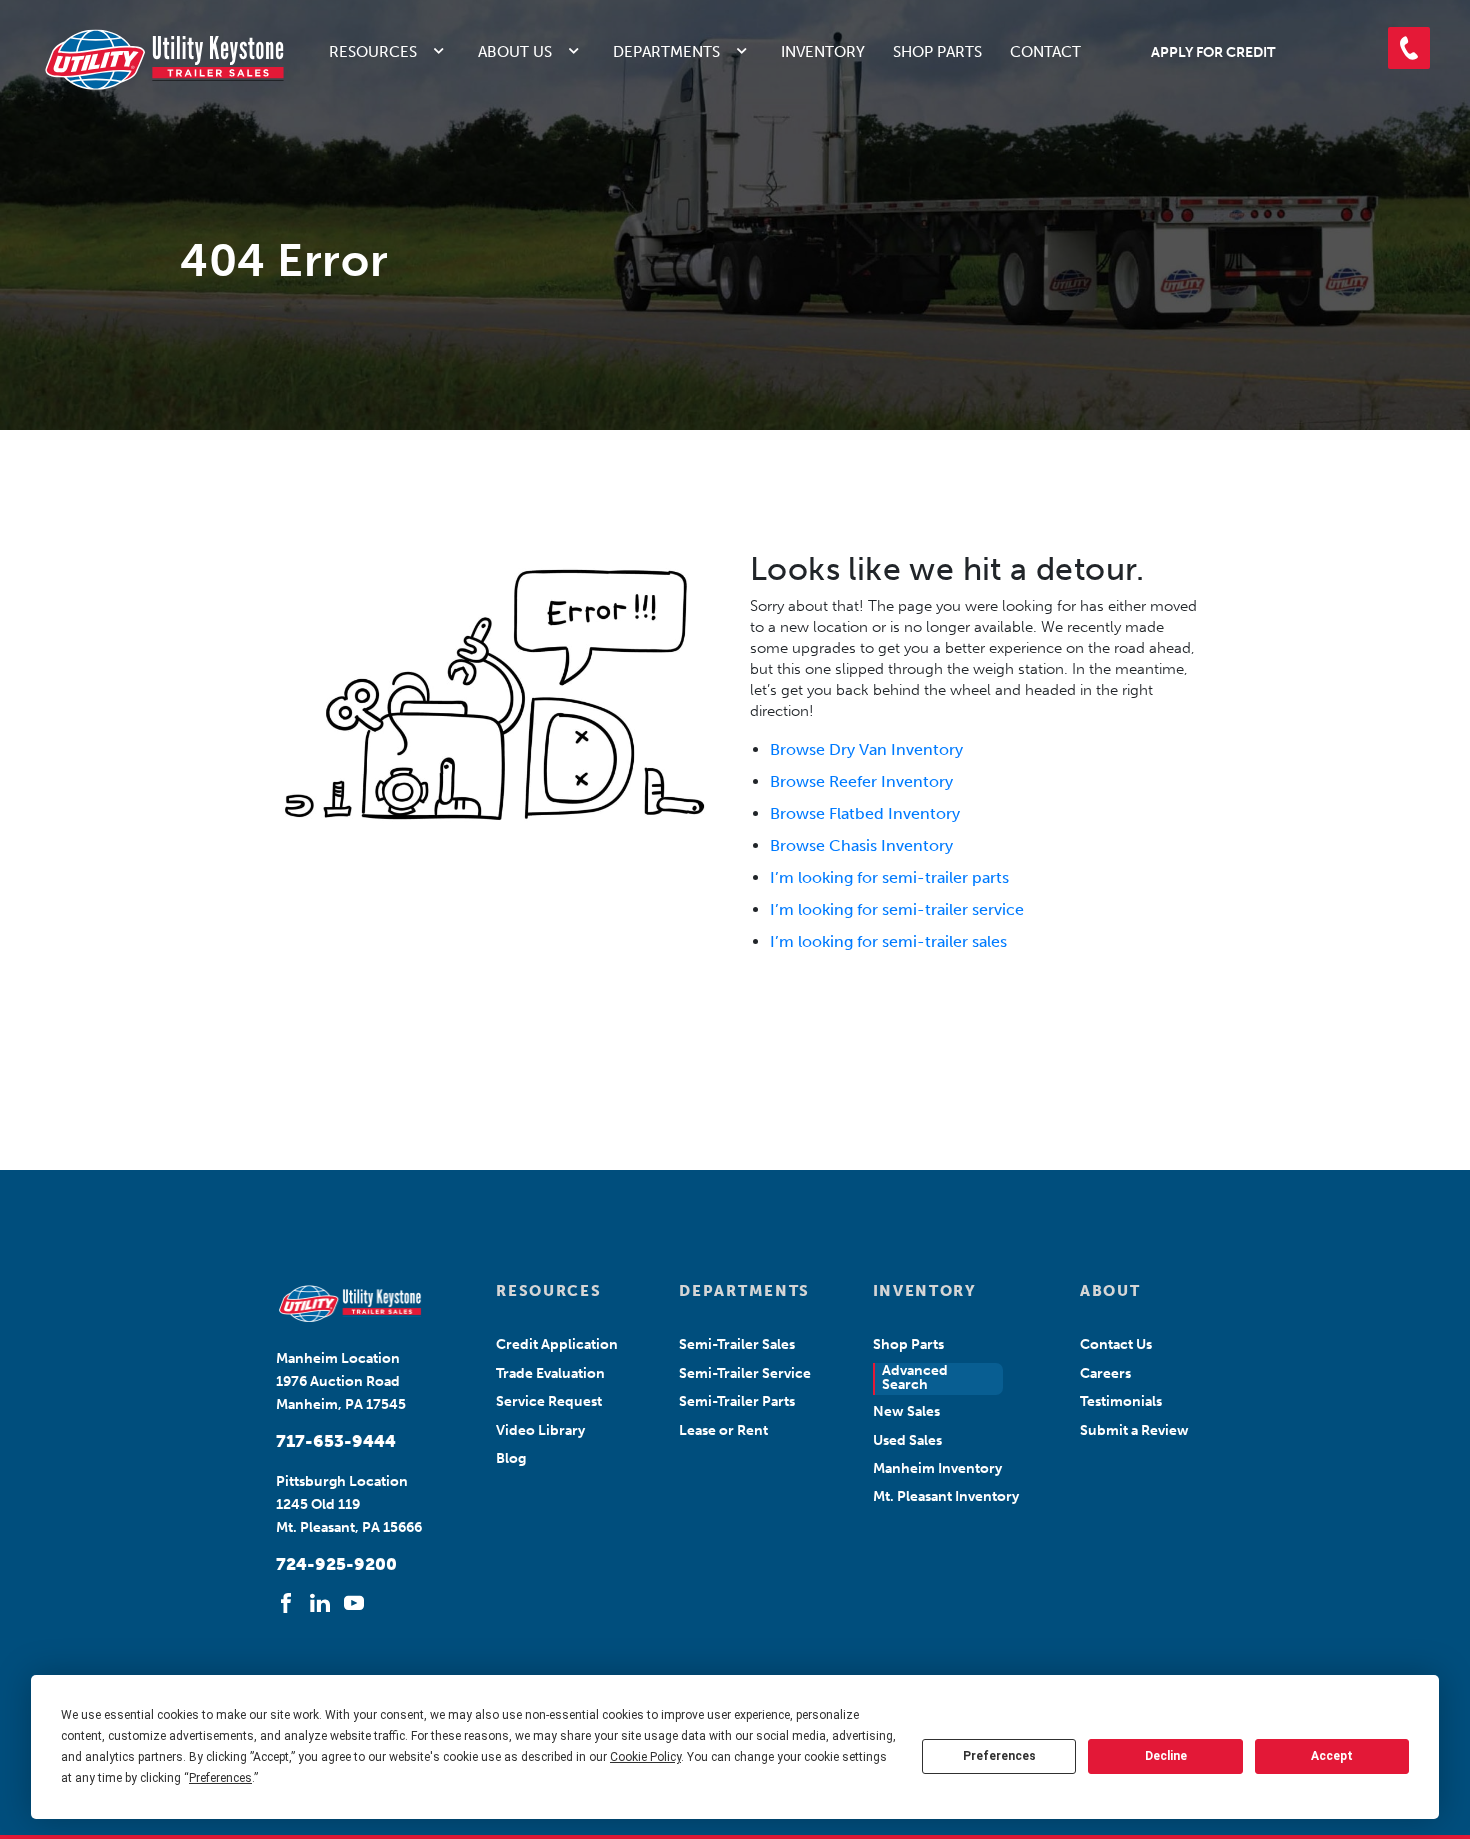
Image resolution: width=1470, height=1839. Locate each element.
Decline (1166, 1756)
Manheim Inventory (937, 1468)
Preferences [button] (220, 1778)
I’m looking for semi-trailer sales (888, 941)
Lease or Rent (723, 1430)
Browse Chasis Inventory (861, 845)
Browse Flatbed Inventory (865, 813)
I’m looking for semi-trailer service (897, 909)
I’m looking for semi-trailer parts (889, 877)
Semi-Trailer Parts (737, 1401)
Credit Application (557, 1344)
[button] (1409, 48)
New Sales (906, 1411)
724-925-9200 (336, 1564)
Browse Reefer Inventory (861, 781)
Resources (373, 52)
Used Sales (907, 1440)
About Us (515, 52)
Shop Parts (937, 52)
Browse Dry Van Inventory (866, 749)
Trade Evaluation (550, 1373)
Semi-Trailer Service (745, 1373)
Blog (511, 1458)
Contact (1045, 52)
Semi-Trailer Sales (737, 1344)
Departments (666, 52)
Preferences (999, 1756)
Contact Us (1116, 1344)
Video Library (540, 1430)
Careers (1105, 1373)
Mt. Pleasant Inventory (946, 1496)
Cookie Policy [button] (645, 1757)
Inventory (823, 52)
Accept (1332, 1756)
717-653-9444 (336, 1441)
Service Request (549, 1401)
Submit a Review (1134, 1430)
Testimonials (1121, 1401)
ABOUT (1110, 1291)
